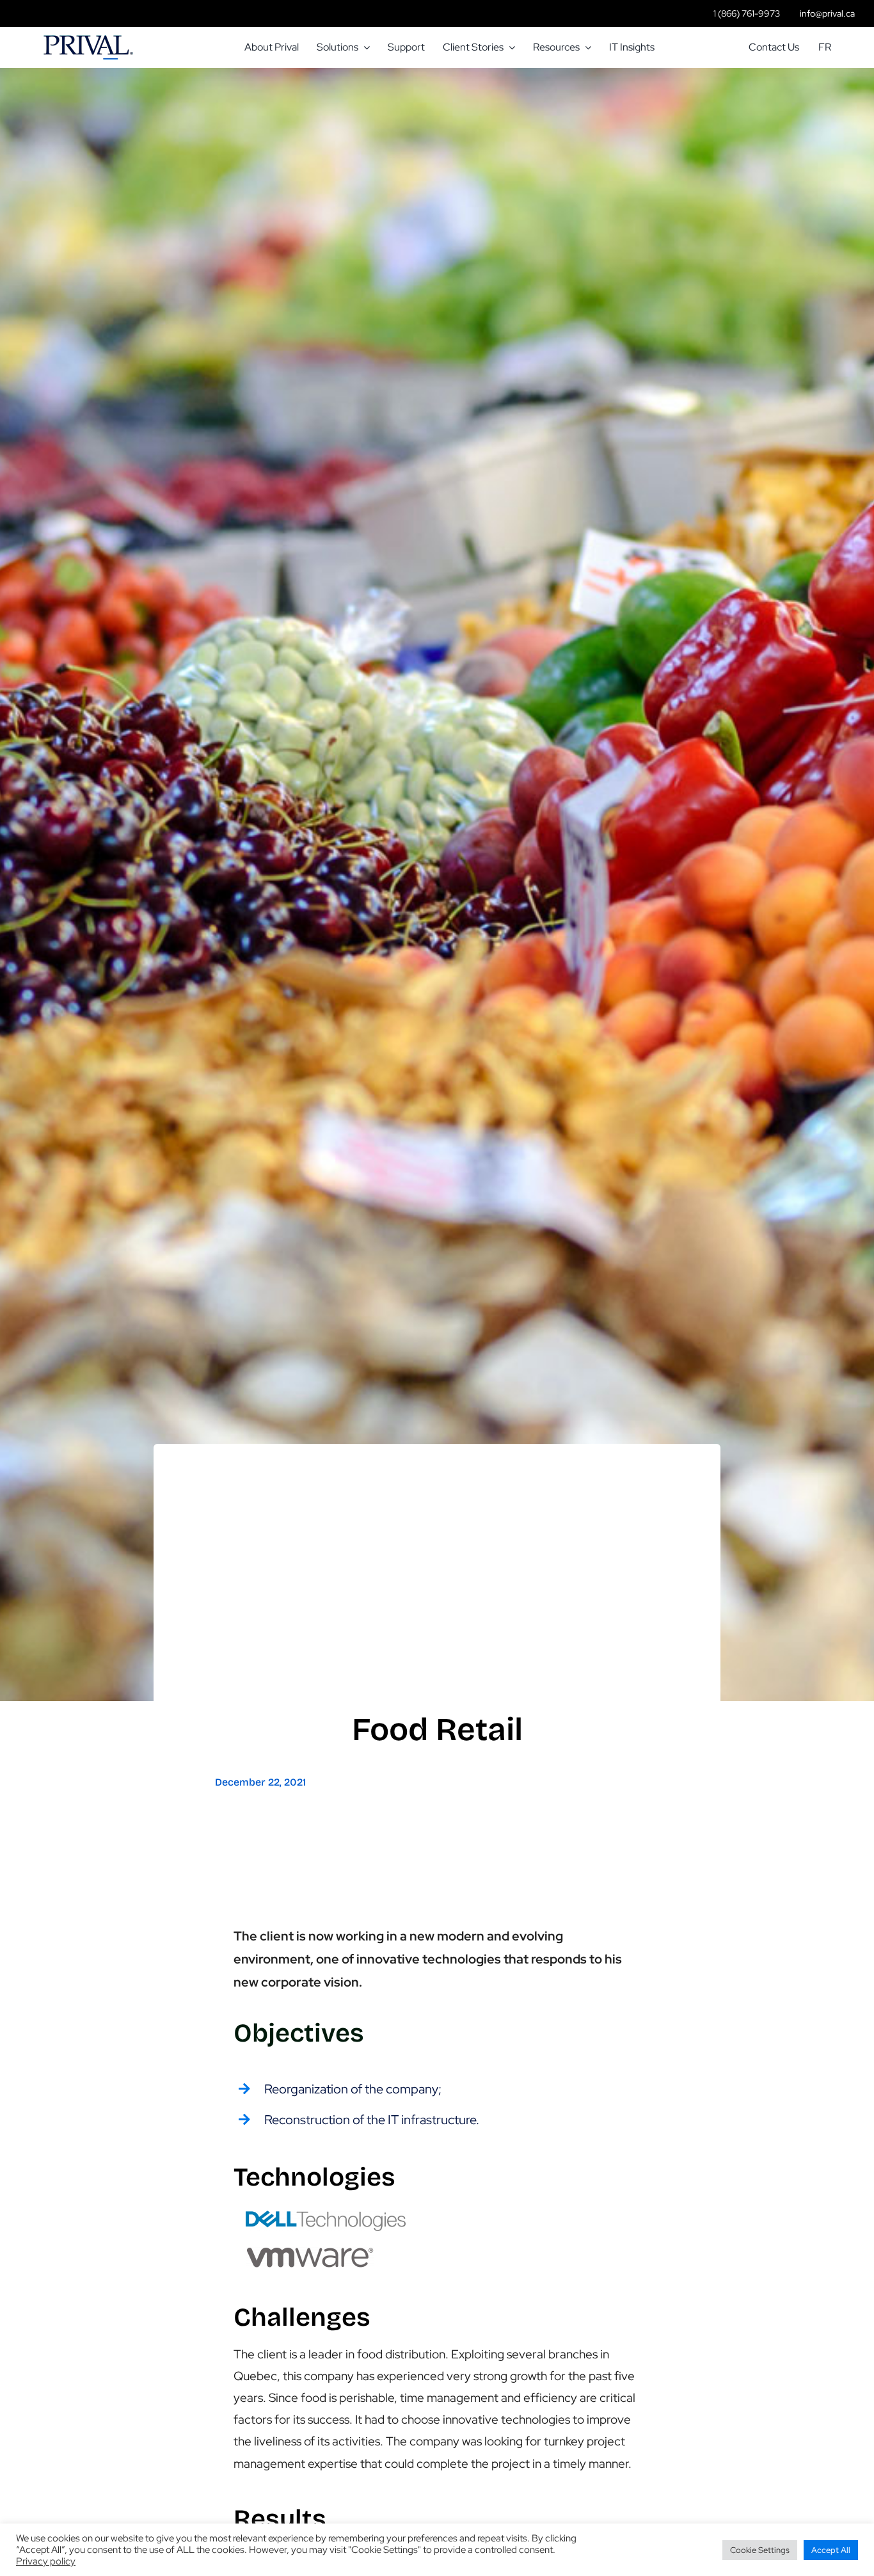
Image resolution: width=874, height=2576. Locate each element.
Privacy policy (46, 2561)
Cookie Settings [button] (760, 2550)
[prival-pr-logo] (88, 41)
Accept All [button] (831, 2550)
